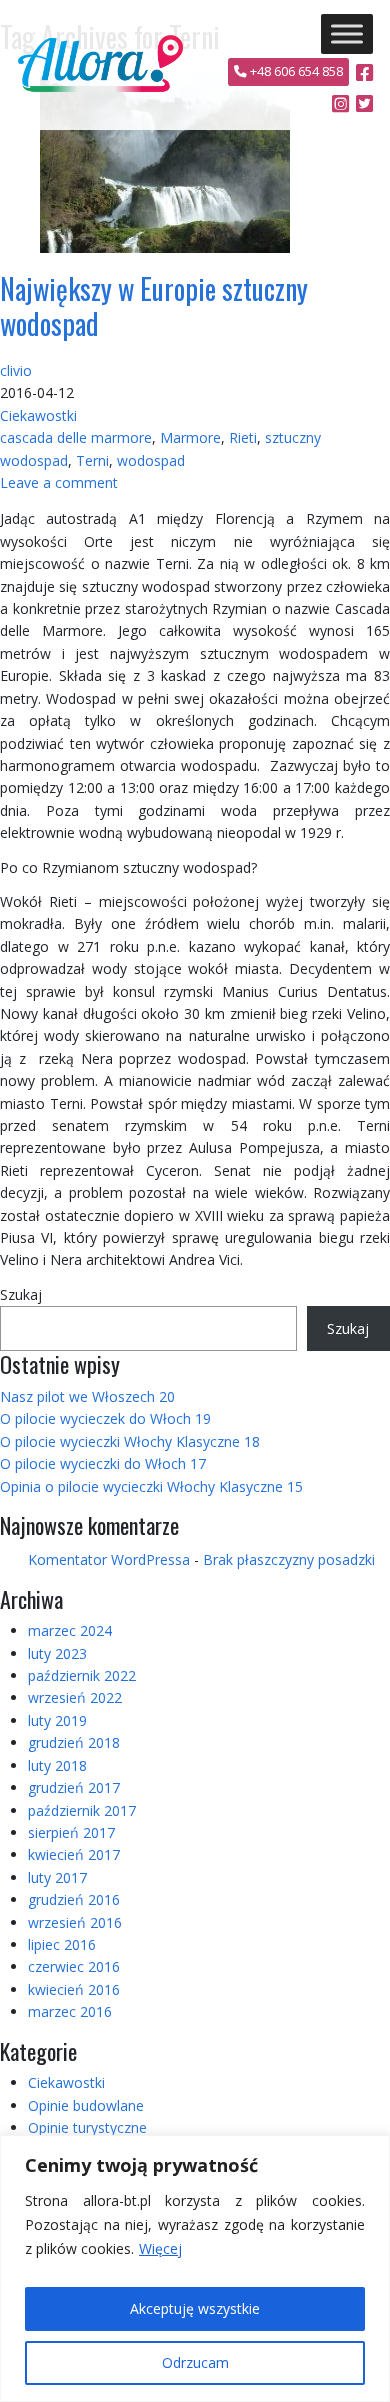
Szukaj (21, 1294)
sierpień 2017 (71, 1832)
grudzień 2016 (74, 1899)
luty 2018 (57, 1765)
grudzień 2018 (74, 1742)
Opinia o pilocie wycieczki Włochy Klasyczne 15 (151, 1486)
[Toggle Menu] (347, 33)
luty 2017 (57, 1877)
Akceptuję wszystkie (195, 2308)
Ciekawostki (38, 415)
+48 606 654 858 (295, 71)
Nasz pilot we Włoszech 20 (87, 1396)
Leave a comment (59, 482)
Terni (92, 460)
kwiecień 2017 (74, 1854)
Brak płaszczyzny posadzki (289, 1559)
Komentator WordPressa (109, 1559)
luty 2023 (57, 1653)
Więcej (160, 2248)
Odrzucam (195, 2362)
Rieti (243, 437)
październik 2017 (82, 1810)
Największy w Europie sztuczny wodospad (154, 306)
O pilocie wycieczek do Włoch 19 (105, 1418)
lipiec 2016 (62, 1944)
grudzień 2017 (74, 1787)
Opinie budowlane (86, 2105)
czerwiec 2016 (74, 1966)
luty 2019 (57, 1720)
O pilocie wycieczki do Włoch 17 (103, 1463)
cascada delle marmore (76, 437)
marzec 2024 (70, 1630)
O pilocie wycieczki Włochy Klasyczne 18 (130, 1441)
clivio (16, 370)
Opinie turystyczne (87, 2127)
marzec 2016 (70, 2011)
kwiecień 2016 (74, 1989)
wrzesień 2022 (75, 1697)
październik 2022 (82, 1675)
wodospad (151, 460)
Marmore (190, 437)
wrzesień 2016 (75, 1922)
